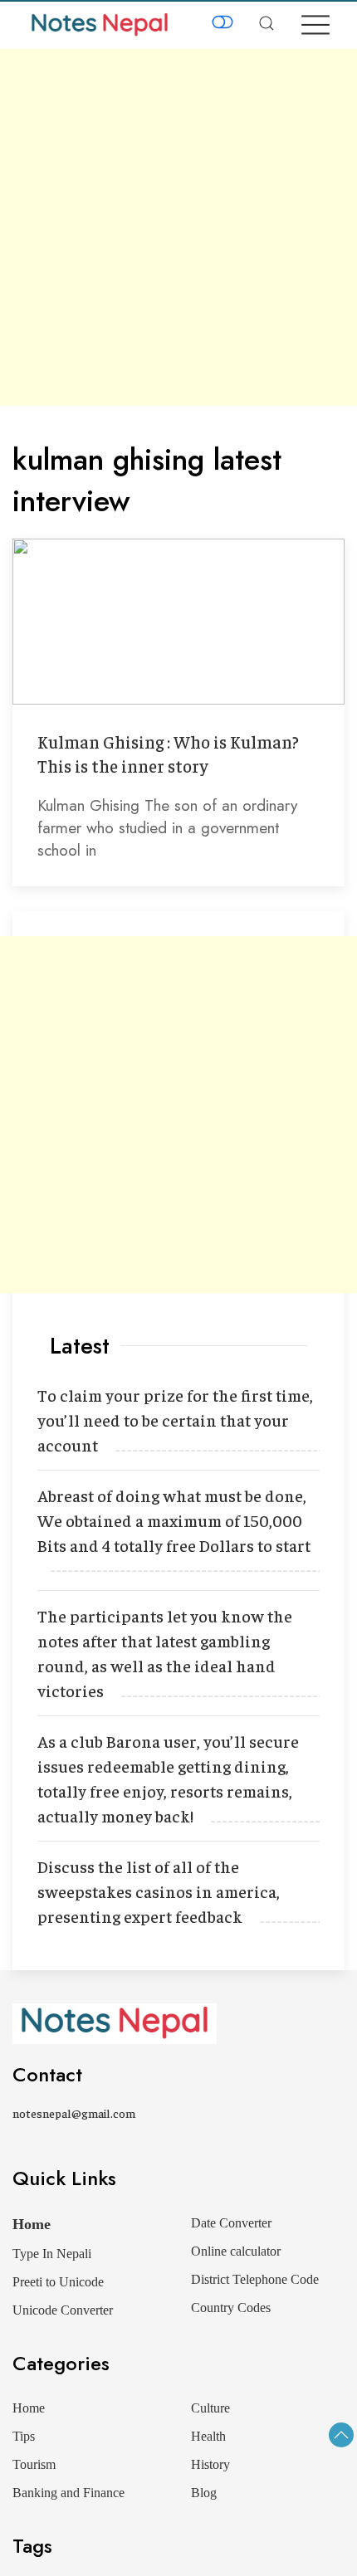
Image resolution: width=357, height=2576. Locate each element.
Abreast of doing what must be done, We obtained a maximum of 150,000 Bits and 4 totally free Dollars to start (174, 1520)
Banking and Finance (68, 2493)
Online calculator (236, 2251)
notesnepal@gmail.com (74, 2113)
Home (32, 2224)
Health (208, 2436)
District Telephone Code (255, 2279)
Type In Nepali (52, 2254)
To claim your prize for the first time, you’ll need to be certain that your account (175, 1420)
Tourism (34, 2464)
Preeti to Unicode (58, 2282)
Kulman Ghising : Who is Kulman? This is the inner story (168, 754)
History (210, 2464)
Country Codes (231, 2308)
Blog (204, 2493)
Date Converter (231, 2223)
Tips (24, 2436)
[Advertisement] (178, 227)
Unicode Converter (63, 2310)
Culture (210, 2408)
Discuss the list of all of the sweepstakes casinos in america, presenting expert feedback (159, 1891)
